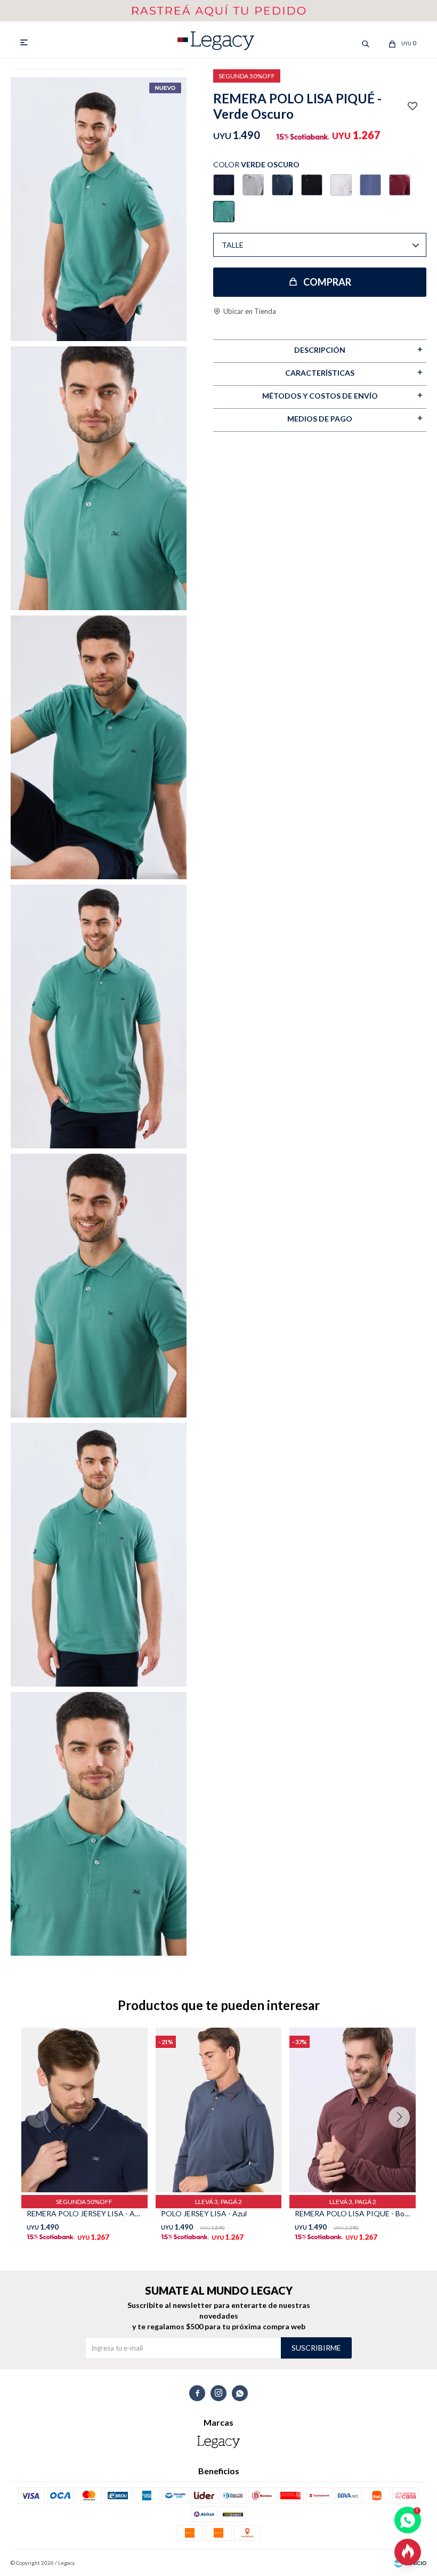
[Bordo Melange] (400, 185)
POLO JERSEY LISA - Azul (204, 2213)
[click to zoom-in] (99, 209)
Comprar (327, 282)
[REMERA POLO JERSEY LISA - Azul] (84, 2110)
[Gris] (253, 185)
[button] (403, 2138)
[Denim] (282, 185)
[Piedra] (370, 185)
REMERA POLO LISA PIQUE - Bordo (353, 2213)
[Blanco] (341, 185)
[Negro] (312, 185)
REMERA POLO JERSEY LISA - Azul (84, 2213)
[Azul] (224, 185)
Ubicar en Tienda (250, 311)
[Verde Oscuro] (224, 212)
